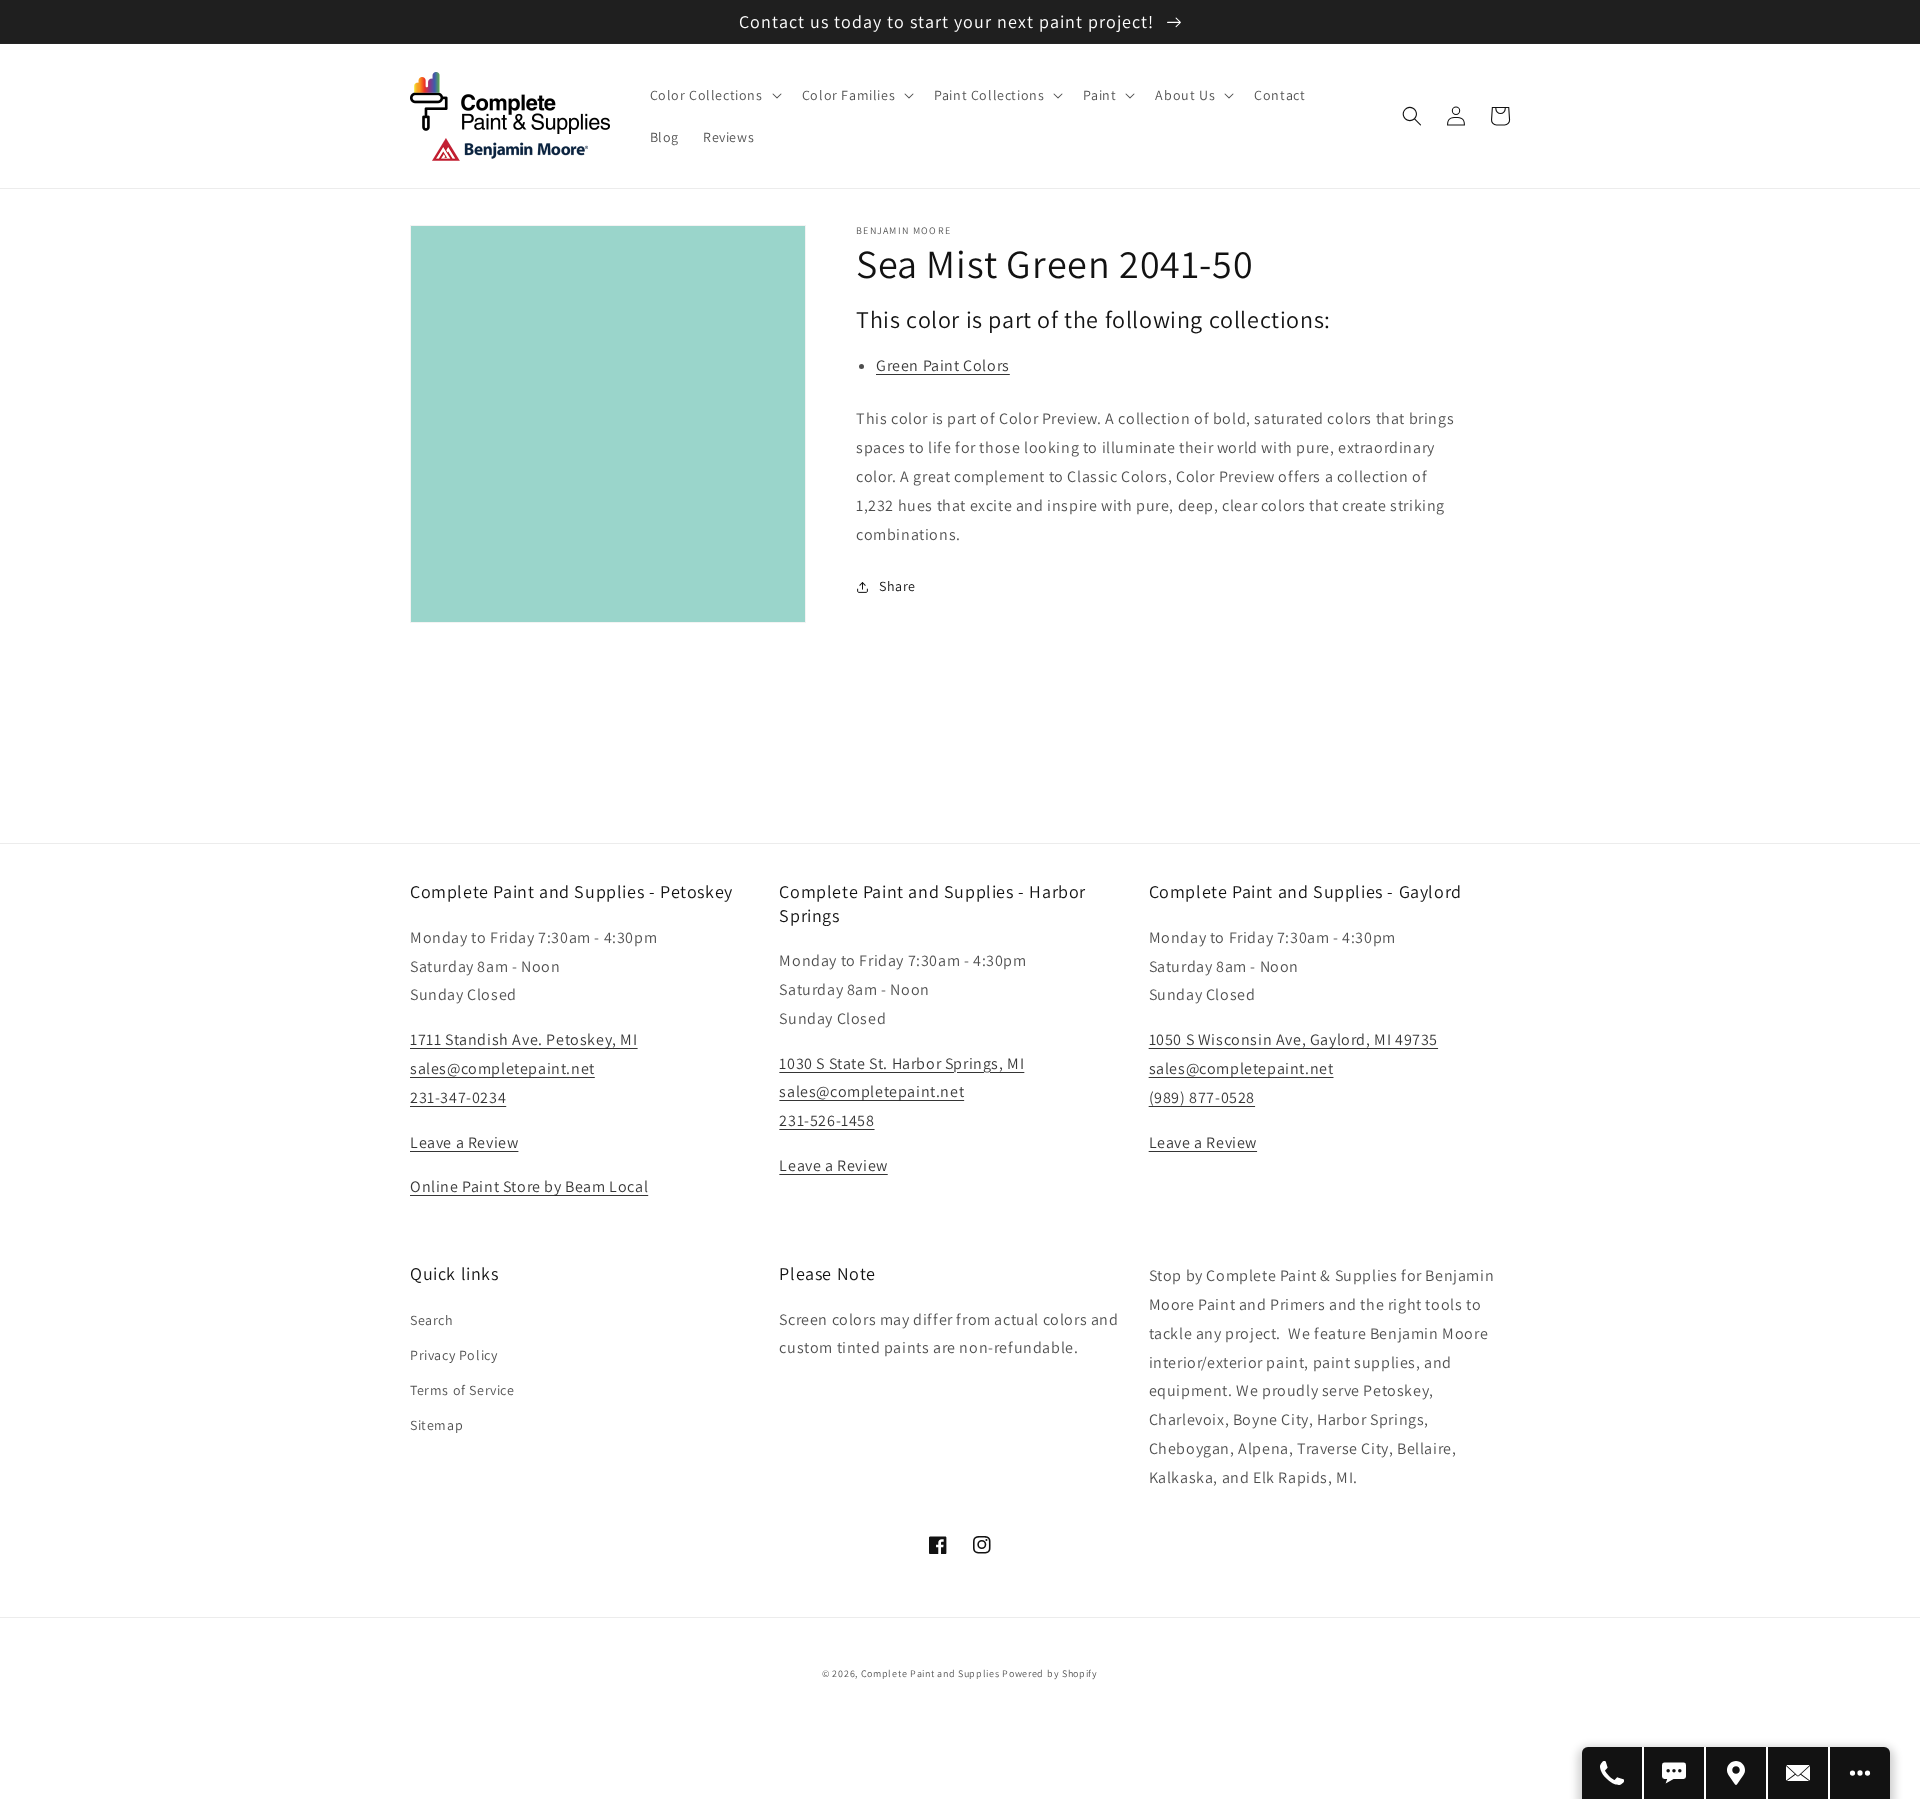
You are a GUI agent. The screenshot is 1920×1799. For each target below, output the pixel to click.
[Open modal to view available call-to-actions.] (1860, 1773)
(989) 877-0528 (1202, 1097)
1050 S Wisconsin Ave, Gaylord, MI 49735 (1293, 1039)
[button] (714, 95)
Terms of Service (462, 1390)
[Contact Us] (1799, 1773)
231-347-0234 (458, 1097)
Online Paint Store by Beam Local (529, 1186)
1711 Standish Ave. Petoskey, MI (524, 1039)
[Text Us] (1675, 1773)
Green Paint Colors (943, 365)
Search (432, 1320)
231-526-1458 (826, 1120)
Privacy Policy (453, 1355)
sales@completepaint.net (502, 1068)
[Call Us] (1613, 1773)
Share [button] (897, 586)
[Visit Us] (1737, 1773)
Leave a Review (464, 1142)
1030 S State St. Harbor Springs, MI (901, 1063)
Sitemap (436, 1425)
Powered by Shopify (1050, 1673)
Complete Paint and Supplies (930, 1673)
